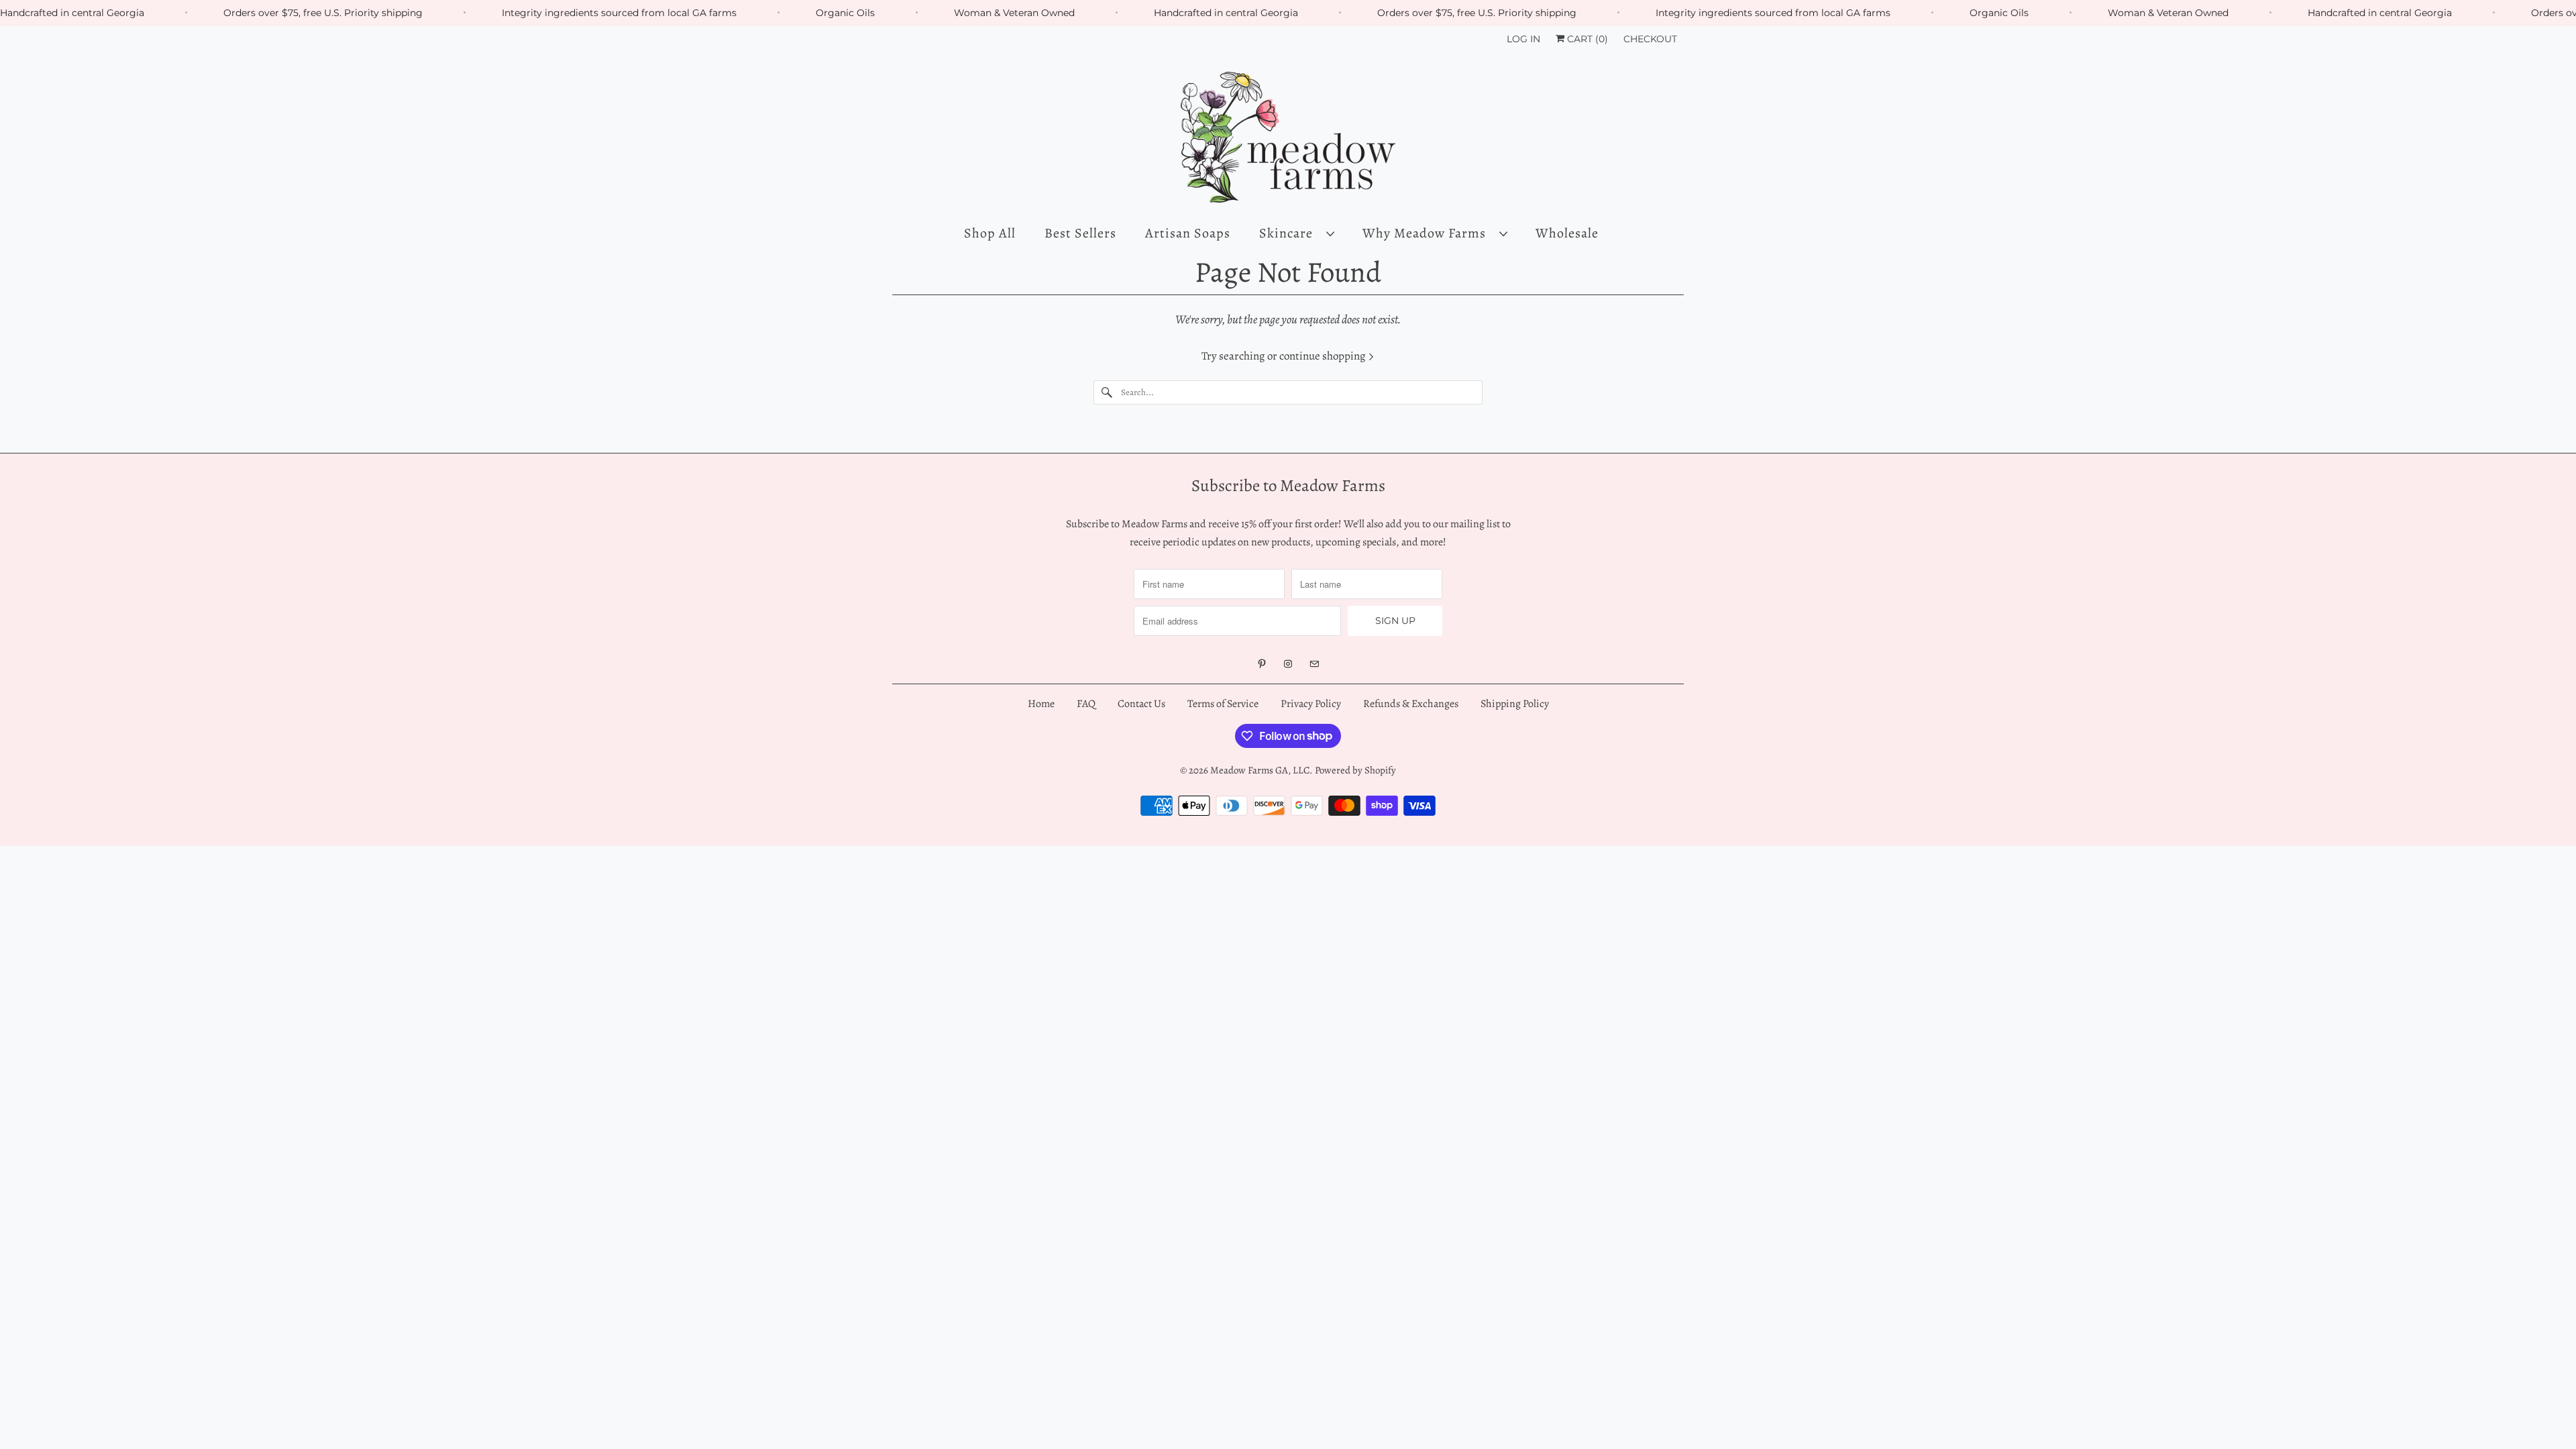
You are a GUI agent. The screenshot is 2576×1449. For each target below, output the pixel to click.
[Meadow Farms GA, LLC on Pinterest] (1262, 664)
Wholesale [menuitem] (1567, 233)
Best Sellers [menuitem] (1080, 233)
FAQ (1086, 704)
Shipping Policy (1515, 704)
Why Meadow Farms (1428, 233)
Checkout (1650, 39)
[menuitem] (1296, 233)
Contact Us (1141, 704)
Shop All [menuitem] (990, 233)
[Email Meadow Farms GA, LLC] (1314, 664)
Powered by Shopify (1355, 770)
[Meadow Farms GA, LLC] (1288, 138)
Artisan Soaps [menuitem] (1188, 233)
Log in (1523, 39)
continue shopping (1324, 356)
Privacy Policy (1311, 704)
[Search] (1107, 392)
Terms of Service (1223, 704)
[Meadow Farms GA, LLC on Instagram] (1288, 664)
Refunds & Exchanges (1412, 704)
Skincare (1289, 233)
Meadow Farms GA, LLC (1260, 770)
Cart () (1586, 39)
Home (1041, 704)
